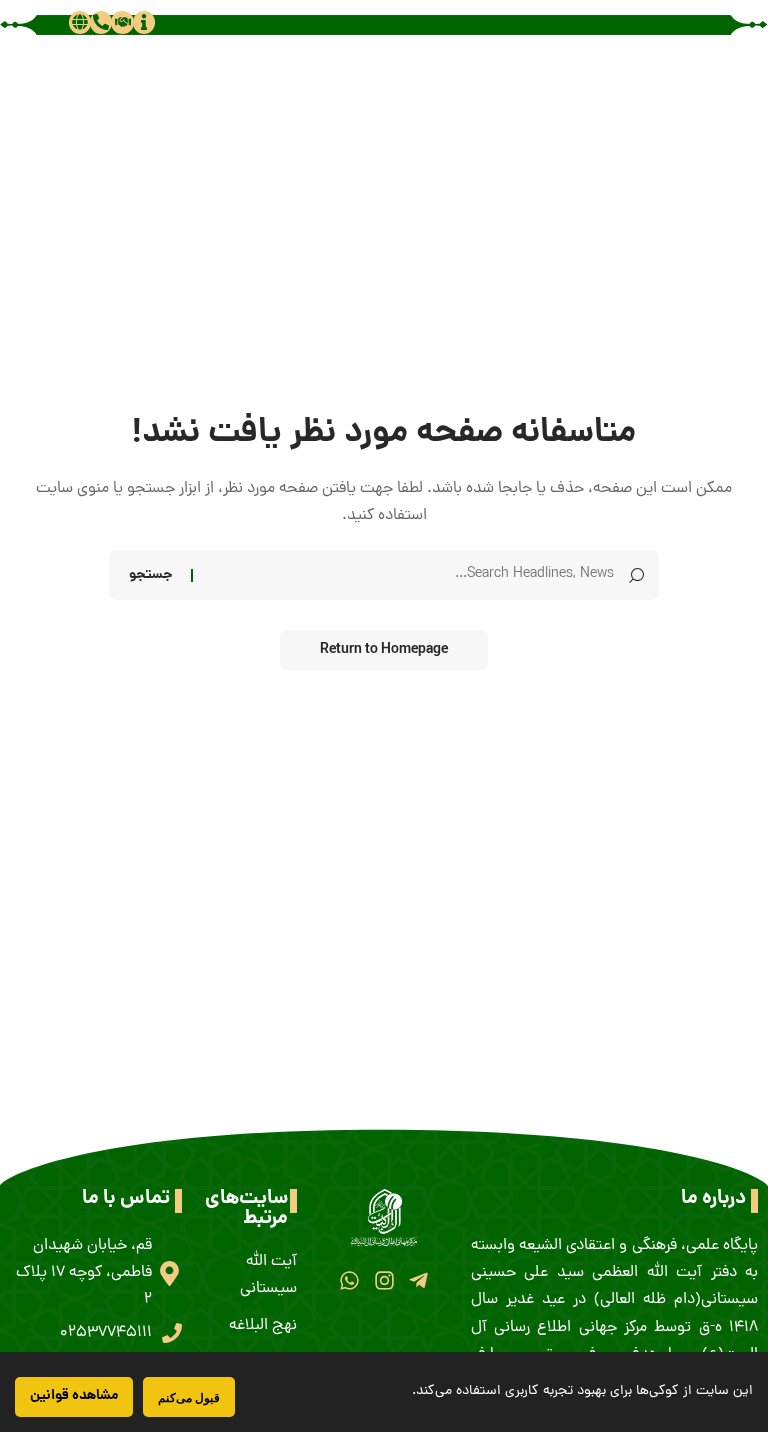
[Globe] (80, 22)
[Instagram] (383, 1280)
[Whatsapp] (349, 1280)
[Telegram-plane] (418, 1280)
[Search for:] (411, 575)
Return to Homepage (384, 650)
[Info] (144, 22)
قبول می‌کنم (189, 1397)
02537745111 (106, 1333)
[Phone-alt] (101, 22)
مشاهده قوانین (74, 1396)
